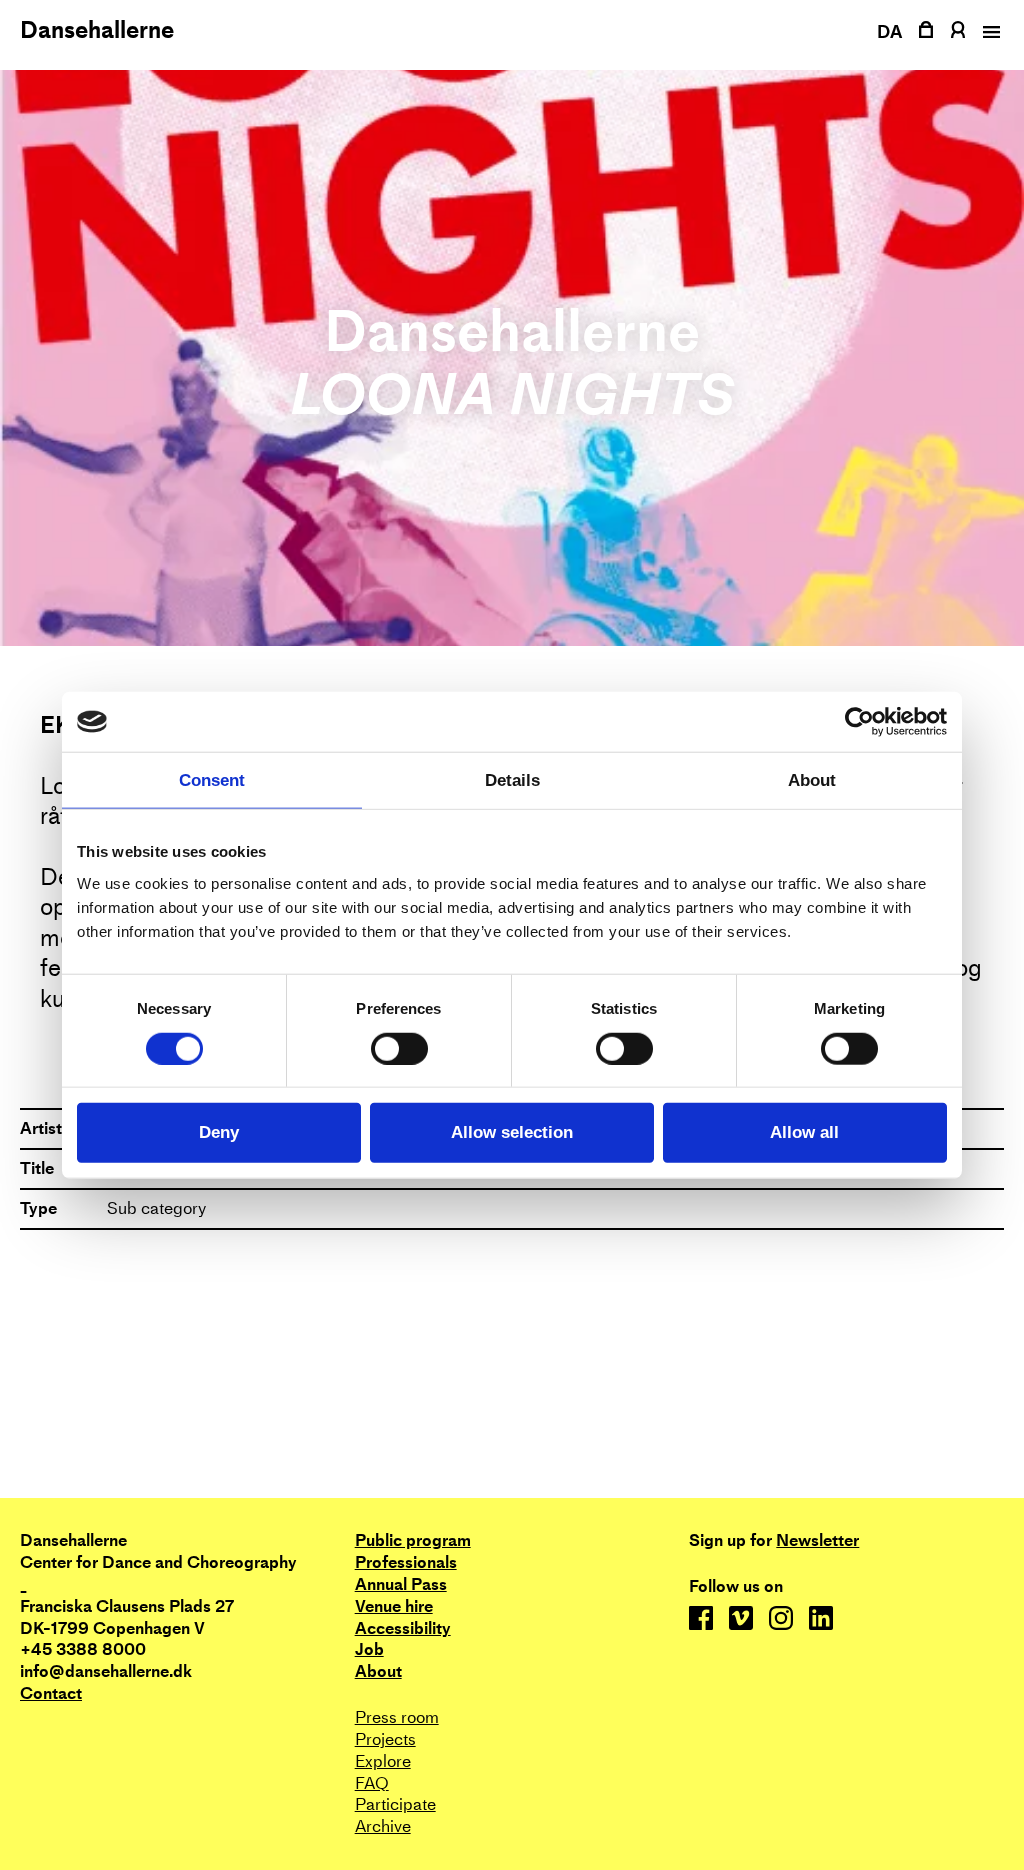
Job (369, 1649)
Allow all (804, 1132)
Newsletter (817, 1541)
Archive (383, 1826)
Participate (395, 1804)
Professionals (406, 1562)
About (378, 1671)
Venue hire (394, 1606)
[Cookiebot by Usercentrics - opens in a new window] (859, 722)
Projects (385, 1739)
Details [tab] (512, 780)
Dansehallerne (97, 30)
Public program (413, 1540)
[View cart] (926, 29)
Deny (219, 1132)
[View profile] (957, 29)
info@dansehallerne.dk (106, 1671)
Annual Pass (401, 1584)
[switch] (399, 1048)
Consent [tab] (212, 780)
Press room (397, 1717)
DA (890, 31)
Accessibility (403, 1628)
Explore (383, 1761)
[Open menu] (989, 32)
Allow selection (512, 1132)
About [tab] (812, 780)
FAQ (372, 1783)
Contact (51, 1693)
